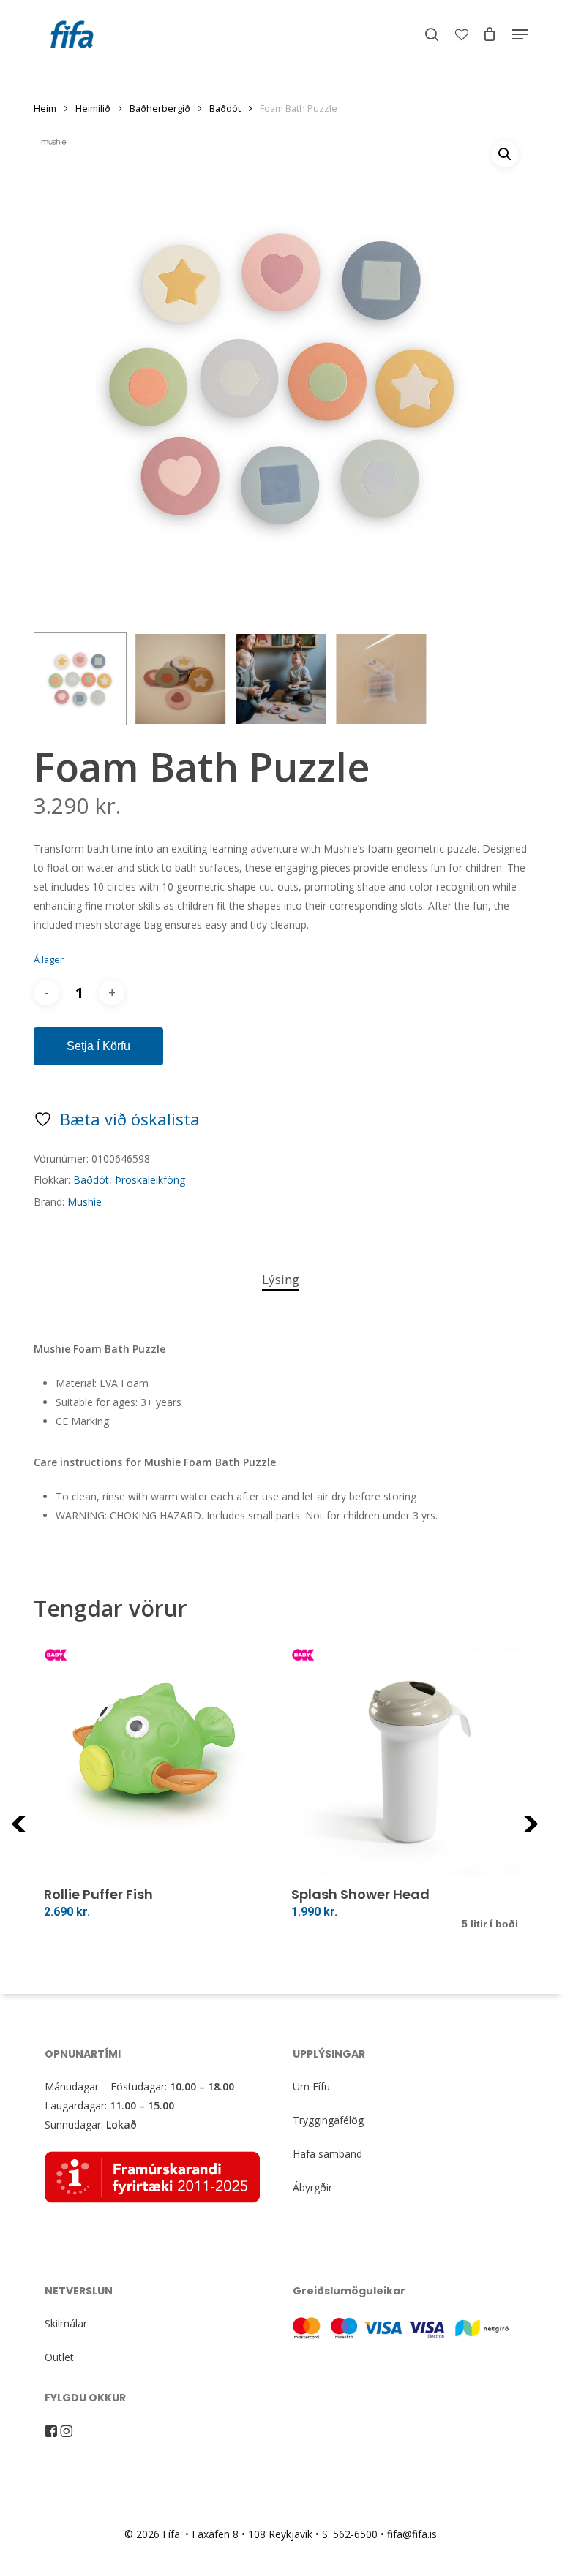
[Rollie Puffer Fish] (157, 1761)
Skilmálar (66, 2323)
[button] (520, 34)
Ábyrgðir (312, 2187)
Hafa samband (327, 2154)
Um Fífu (311, 2086)
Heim (45, 108)
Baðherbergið (160, 108)
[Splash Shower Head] (405, 1761)
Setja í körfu (98, 1046)
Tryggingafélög (328, 2120)
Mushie (85, 1202)
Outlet (59, 2357)
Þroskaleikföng (150, 1180)
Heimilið (93, 108)
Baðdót (225, 108)
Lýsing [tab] (281, 1279)
